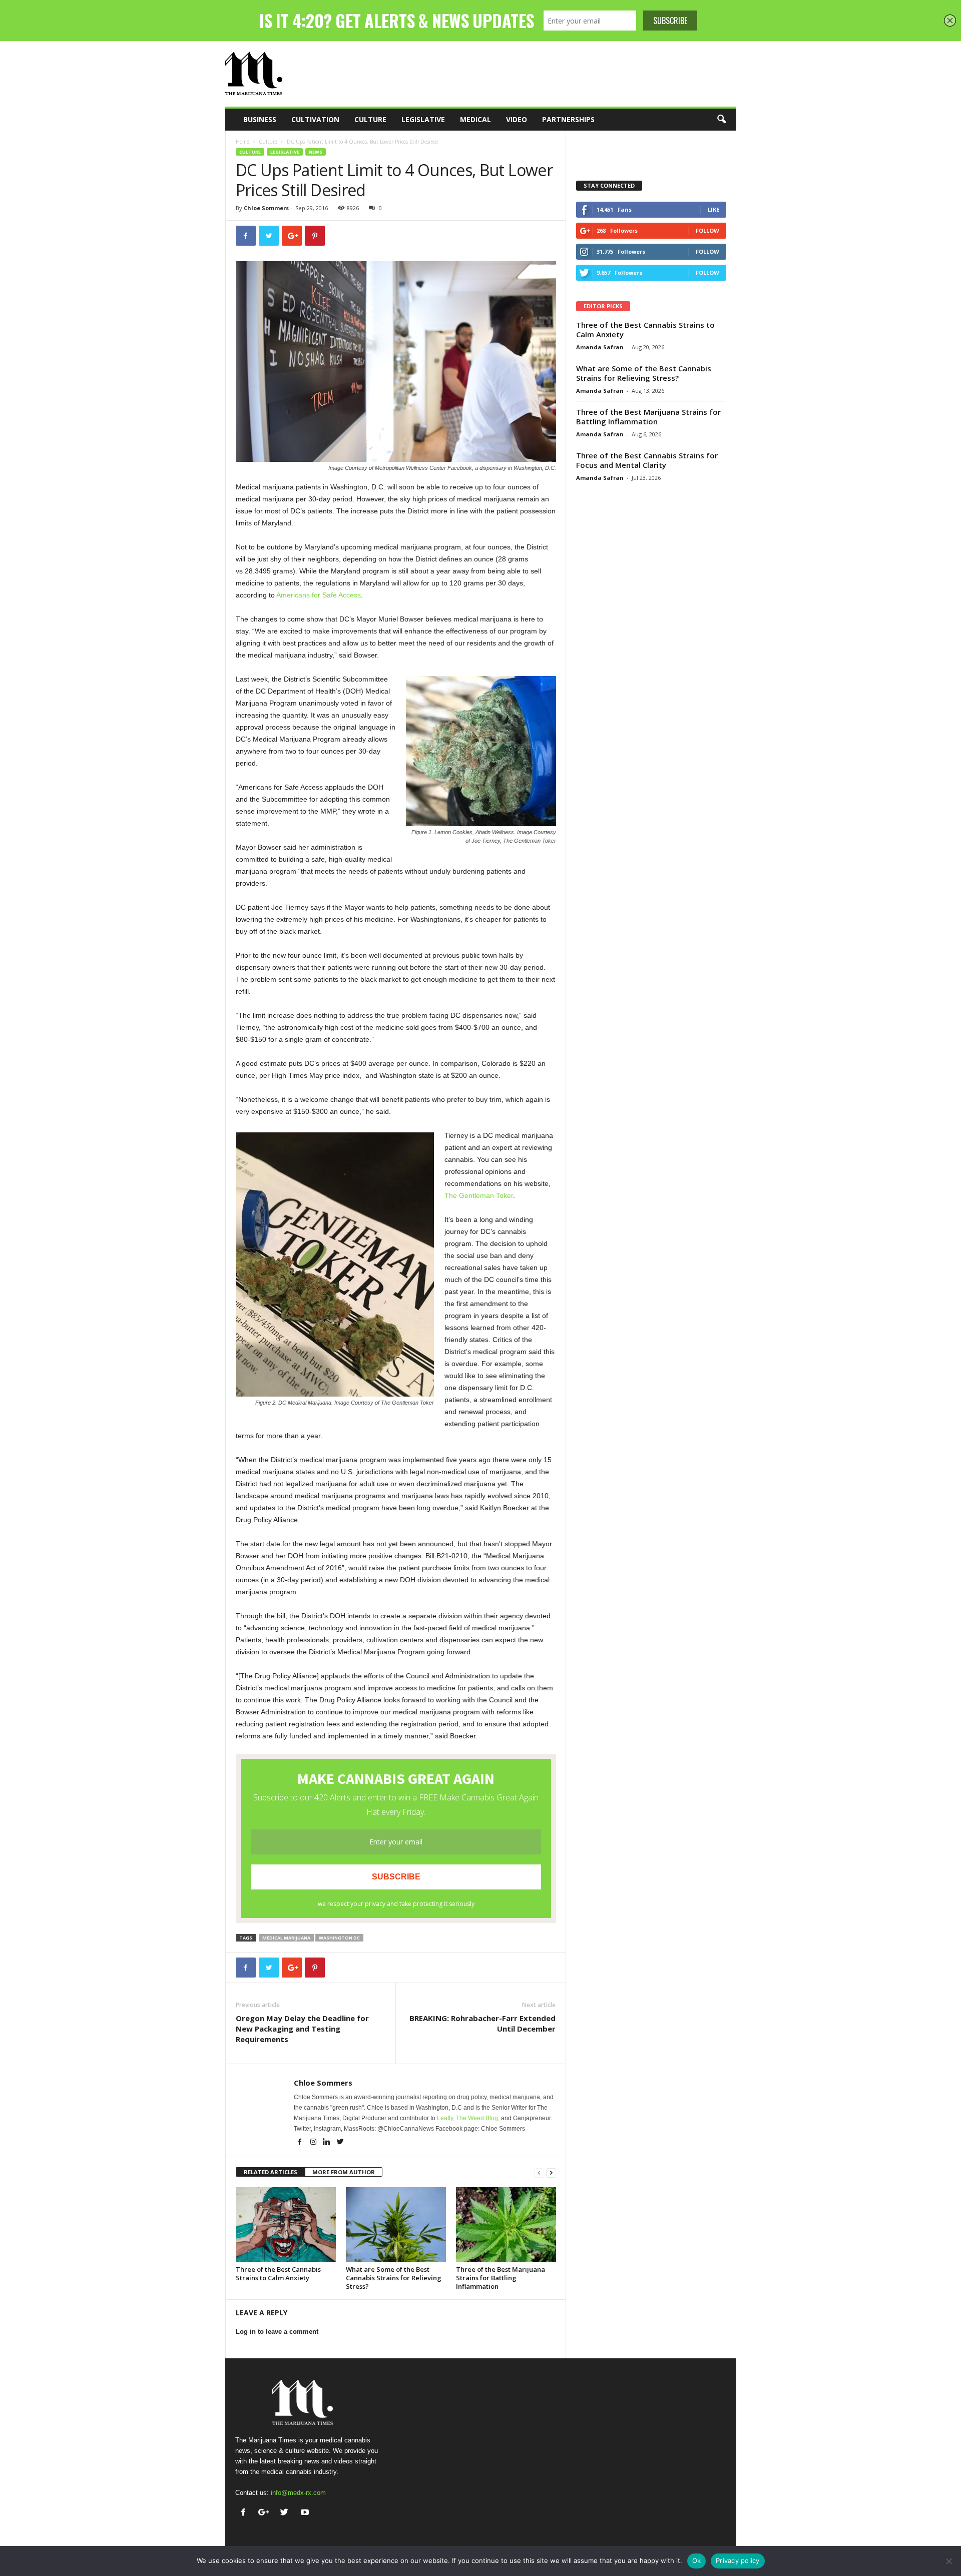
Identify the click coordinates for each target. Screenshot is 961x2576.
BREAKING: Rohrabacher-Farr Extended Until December (483, 2023)
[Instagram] (314, 2143)
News (316, 152)
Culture (370, 119)
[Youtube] (306, 2513)
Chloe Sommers (266, 208)
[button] (721, 120)
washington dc (339, 1938)
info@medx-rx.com (298, 2493)
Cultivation (315, 119)
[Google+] (266, 2513)
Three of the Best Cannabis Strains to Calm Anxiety (278, 2274)
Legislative (423, 119)
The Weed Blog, (478, 2118)
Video (517, 119)
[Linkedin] (328, 2143)
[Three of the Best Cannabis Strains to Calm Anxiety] (286, 2225)
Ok (697, 2560)
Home (243, 142)
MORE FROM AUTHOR (344, 2172)
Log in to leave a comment (277, 2332)
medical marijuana (286, 1938)
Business (260, 119)
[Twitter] (340, 2143)
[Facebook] (301, 2143)
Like (713, 209)
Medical (475, 119)
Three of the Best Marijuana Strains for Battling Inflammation (501, 2278)
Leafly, (446, 2118)
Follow (707, 230)
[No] (948, 2561)
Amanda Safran (600, 347)
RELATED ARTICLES (271, 2172)
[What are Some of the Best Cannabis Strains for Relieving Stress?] (396, 2225)
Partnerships (568, 119)
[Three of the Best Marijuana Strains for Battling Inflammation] (506, 2225)
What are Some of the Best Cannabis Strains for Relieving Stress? (394, 2278)
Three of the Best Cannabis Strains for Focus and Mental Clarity (647, 460)
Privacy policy (738, 2560)
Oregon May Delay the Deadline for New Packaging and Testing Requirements (302, 2029)
